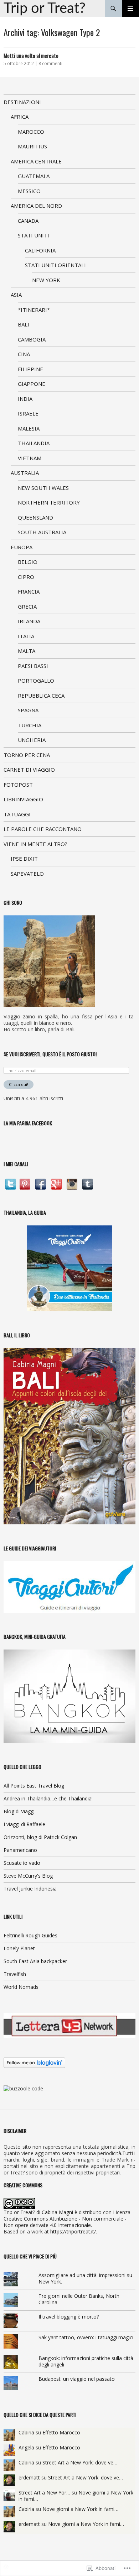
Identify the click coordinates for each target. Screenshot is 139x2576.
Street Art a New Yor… (44, 2493)
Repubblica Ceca (41, 695)
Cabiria (26, 2432)
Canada (28, 221)
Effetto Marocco (61, 2432)
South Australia (42, 532)
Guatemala (34, 176)
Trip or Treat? (45, 9)
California (40, 250)
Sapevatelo (27, 874)
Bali (24, 324)
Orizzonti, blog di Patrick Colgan (40, 1837)
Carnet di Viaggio (29, 770)
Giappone (32, 384)
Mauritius (32, 146)
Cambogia (32, 339)
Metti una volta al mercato (31, 55)
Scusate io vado (22, 1863)
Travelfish (15, 1974)
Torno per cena (27, 755)
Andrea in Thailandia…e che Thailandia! (48, 1798)
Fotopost (18, 785)
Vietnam (30, 458)
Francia (29, 591)
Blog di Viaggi (19, 1811)
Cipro (26, 577)
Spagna (28, 710)
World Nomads (21, 1987)
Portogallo (36, 680)
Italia (26, 636)
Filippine (30, 369)
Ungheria (32, 740)
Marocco (31, 132)
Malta (27, 651)
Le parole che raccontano (43, 829)
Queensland (35, 517)
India (25, 399)
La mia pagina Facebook (28, 1123)
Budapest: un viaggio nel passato (77, 2379)
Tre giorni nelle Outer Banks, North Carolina (79, 2299)
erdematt (29, 2477)
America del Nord (36, 206)
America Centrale (36, 161)
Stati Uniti (34, 235)
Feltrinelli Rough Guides (30, 1935)
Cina (24, 354)
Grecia (27, 606)
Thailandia (34, 443)
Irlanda (29, 621)
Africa (20, 117)
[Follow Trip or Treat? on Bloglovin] (34, 2062)
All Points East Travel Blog (34, 1786)
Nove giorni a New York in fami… (80, 2509)
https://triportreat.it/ (73, 2231)
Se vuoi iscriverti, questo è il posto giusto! (50, 1054)
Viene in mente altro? (35, 844)
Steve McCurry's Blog (28, 1876)
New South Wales (43, 488)
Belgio (28, 562)
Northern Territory (49, 502)
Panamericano (20, 1850)
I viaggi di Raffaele (24, 1824)
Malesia (29, 428)
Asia (16, 295)
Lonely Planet (19, 1948)
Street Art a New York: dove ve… (80, 2462)
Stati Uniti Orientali (55, 265)
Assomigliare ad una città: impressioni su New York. (85, 2278)
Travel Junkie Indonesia (30, 1889)
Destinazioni (22, 102)
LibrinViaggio (23, 799)
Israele (28, 413)
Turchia (30, 725)
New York (46, 280)
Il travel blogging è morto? (69, 2317)
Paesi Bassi (33, 666)
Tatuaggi (17, 814)
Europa (22, 547)
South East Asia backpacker (35, 1961)
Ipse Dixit (24, 859)
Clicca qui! (19, 1084)
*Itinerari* (34, 310)
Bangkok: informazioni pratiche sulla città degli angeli (86, 2361)
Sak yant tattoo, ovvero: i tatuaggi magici (86, 2337)
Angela (26, 2447)
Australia (25, 473)
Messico (29, 191)
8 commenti (50, 63)
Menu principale (130, 9)
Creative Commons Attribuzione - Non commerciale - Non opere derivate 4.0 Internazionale (65, 2222)
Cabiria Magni (57, 2212)
